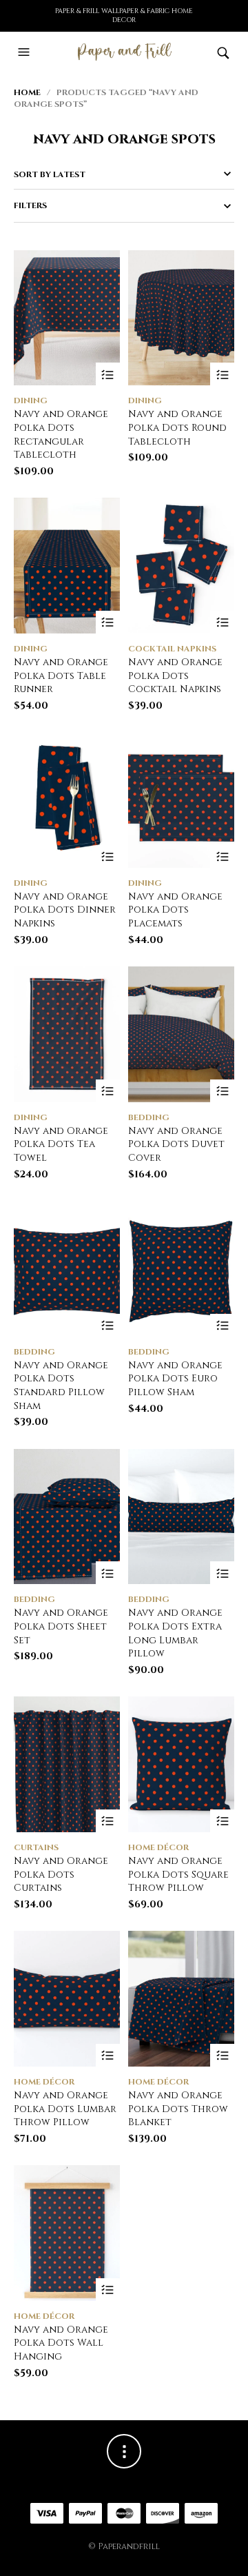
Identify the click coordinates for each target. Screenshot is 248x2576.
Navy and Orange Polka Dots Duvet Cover (176, 1144)
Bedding (149, 1117)
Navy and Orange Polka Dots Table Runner (61, 676)
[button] (25, 52)
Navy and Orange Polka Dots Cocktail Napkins (175, 676)
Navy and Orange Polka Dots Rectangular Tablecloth (61, 434)
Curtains (36, 1847)
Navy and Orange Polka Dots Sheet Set (61, 1626)
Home (27, 92)
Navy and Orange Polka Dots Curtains (61, 1874)
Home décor (158, 1847)
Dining (31, 400)
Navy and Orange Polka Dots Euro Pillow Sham (175, 1379)
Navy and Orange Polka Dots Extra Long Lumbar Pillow (175, 1633)
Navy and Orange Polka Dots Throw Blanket (178, 2109)
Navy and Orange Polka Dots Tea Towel (61, 1144)
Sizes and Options (108, 375)
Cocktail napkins (172, 649)
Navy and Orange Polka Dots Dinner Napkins (65, 910)
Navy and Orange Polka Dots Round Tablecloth (177, 427)
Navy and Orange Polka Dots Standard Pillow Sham (61, 1386)
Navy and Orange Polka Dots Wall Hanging (61, 2343)
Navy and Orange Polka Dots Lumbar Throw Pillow (65, 2109)
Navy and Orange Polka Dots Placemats (175, 910)
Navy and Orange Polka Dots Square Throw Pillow (178, 1874)
